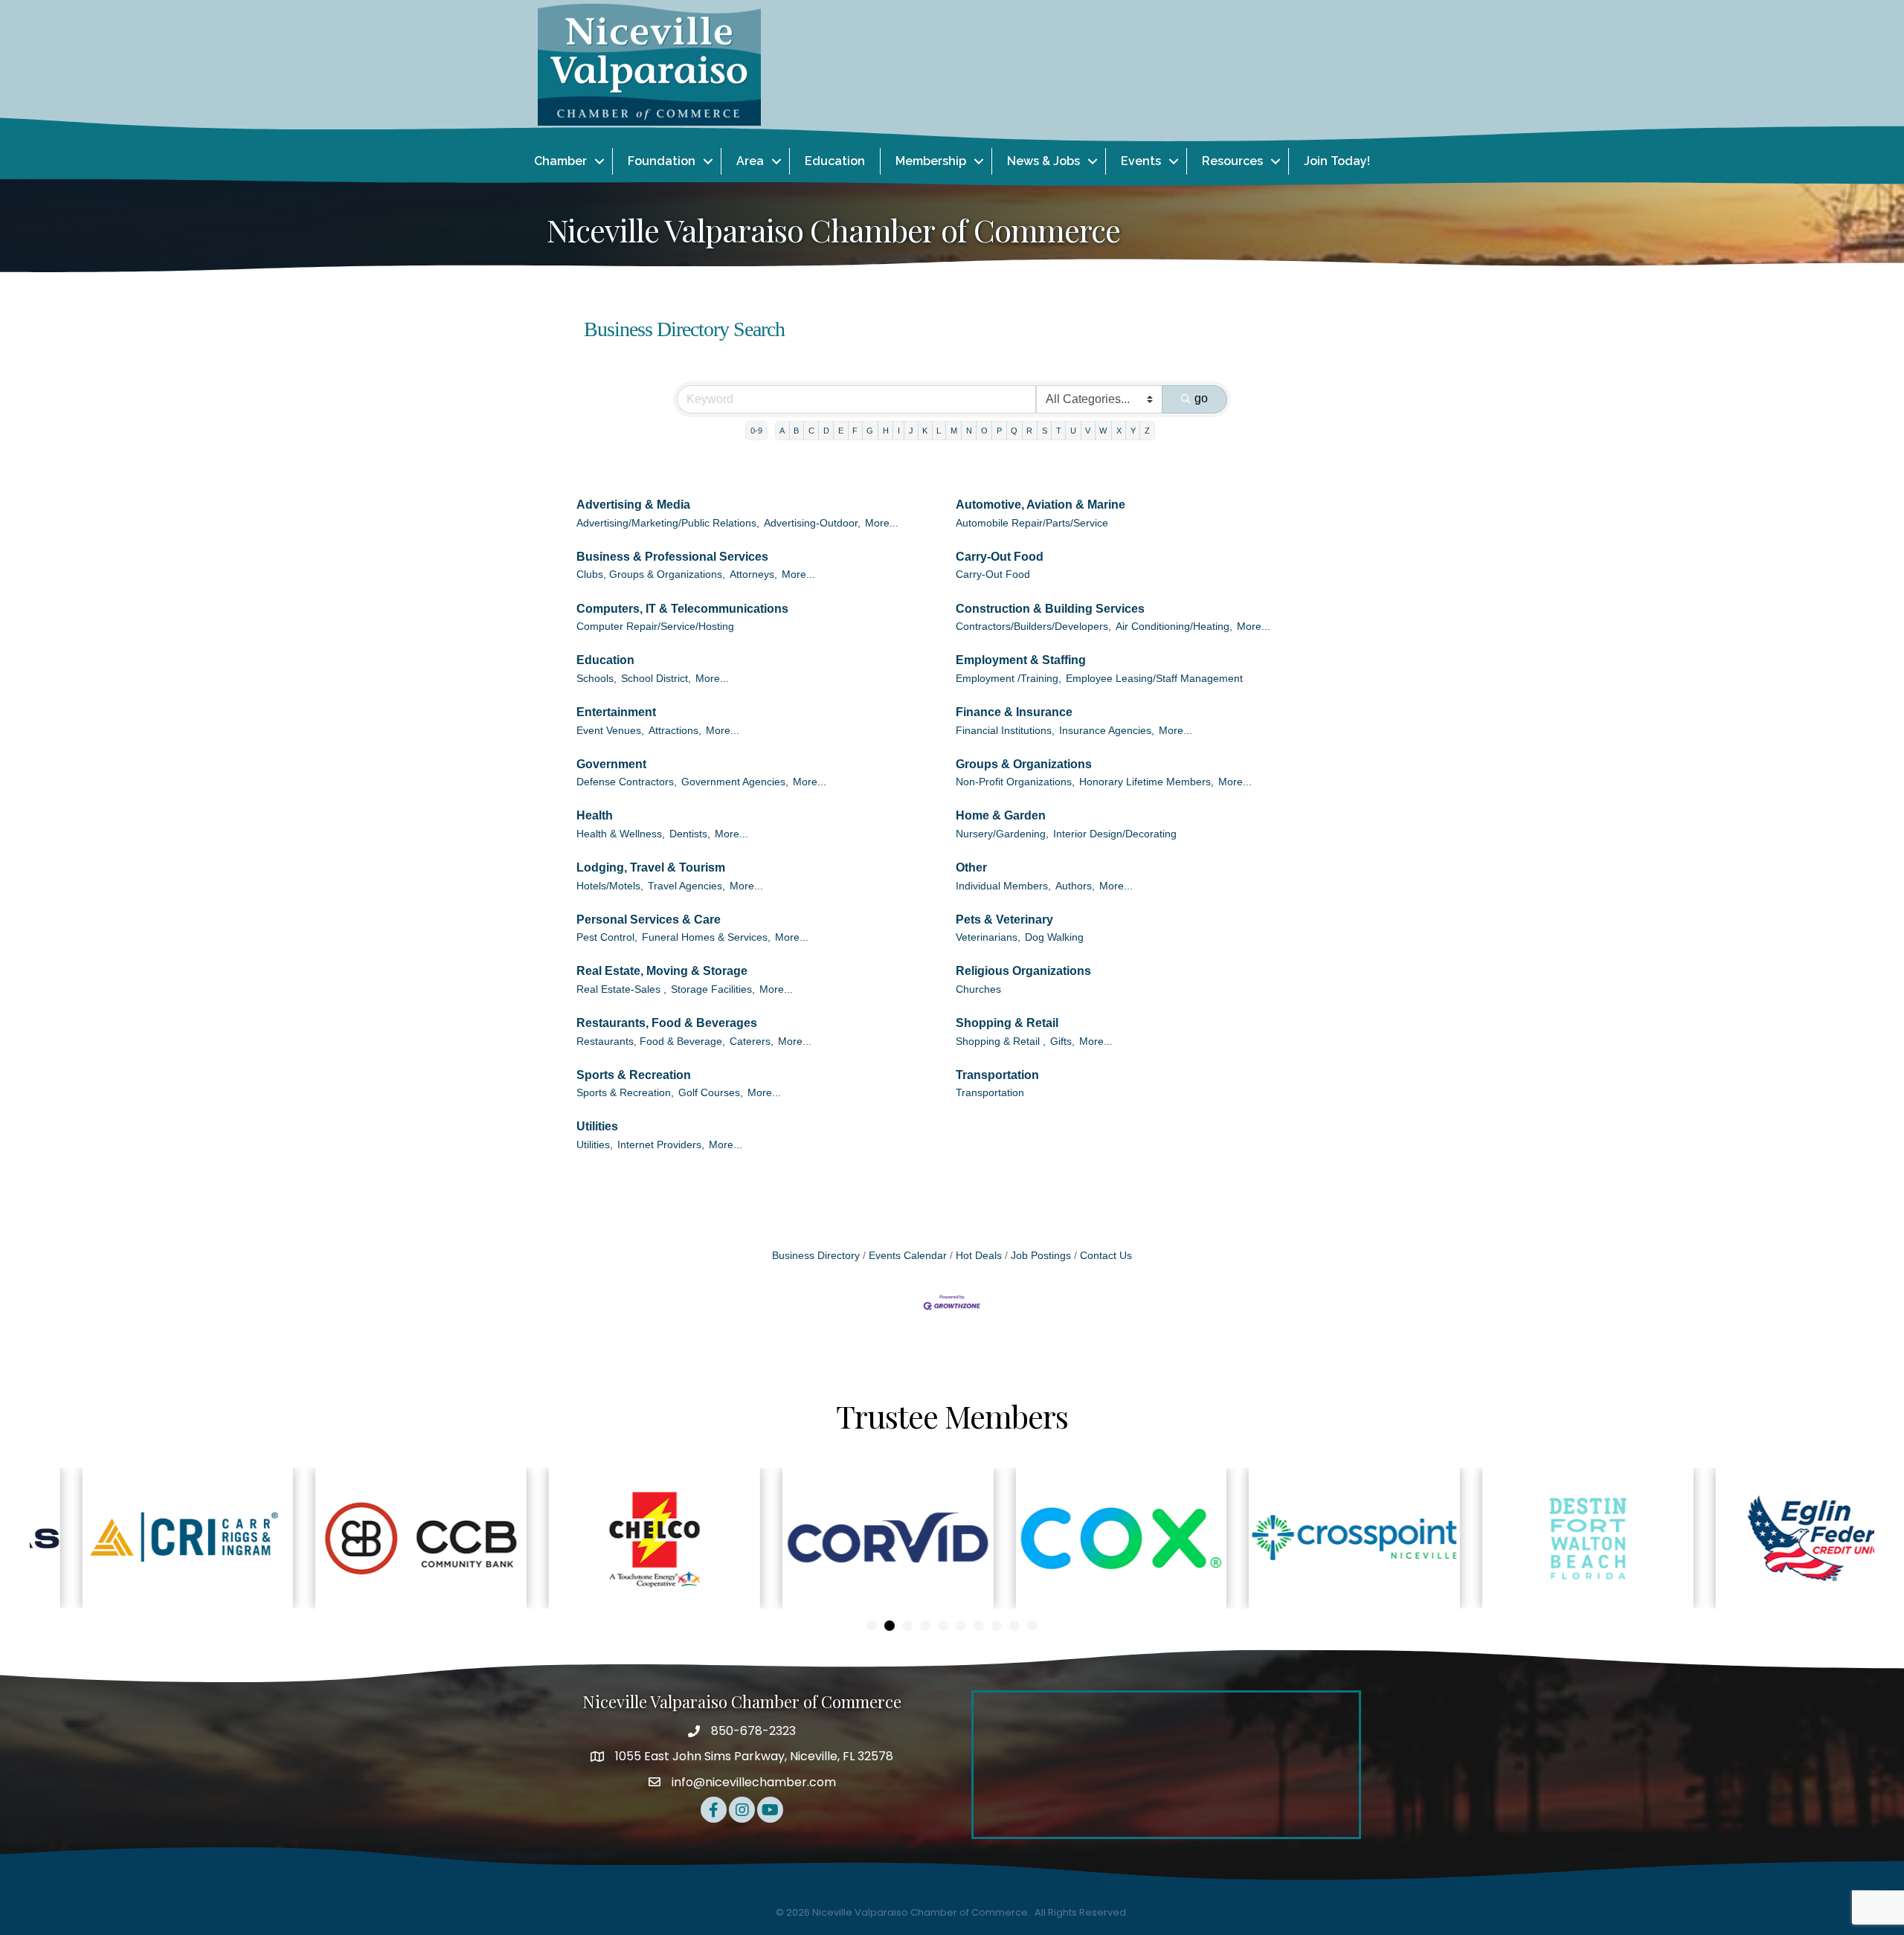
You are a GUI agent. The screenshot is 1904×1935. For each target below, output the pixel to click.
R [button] (1029, 431)
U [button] (1073, 431)
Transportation (997, 1075)
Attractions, (675, 731)
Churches (978, 989)
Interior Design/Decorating (1115, 834)
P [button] (999, 431)
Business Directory (816, 1256)
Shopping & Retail (1007, 1023)
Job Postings (1041, 1256)
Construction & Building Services (1050, 609)
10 (1032, 1626)
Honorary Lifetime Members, (1146, 782)
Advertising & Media (633, 505)
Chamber (560, 161)
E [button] (841, 431)
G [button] (870, 431)
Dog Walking (1054, 937)
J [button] (911, 431)
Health (595, 815)
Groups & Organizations (1024, 764)
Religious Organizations (1023, 971)
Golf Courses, (711, 1093)
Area (750, 161)
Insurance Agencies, (1107, 731)
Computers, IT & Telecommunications (682, 609)
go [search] (1201, 398)
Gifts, (1062, 1041)
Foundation (662, 161)
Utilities (597, 1126)
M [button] (954, 431)
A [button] (782, 431)
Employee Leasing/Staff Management (1154, 679)
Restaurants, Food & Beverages (667, 1023)
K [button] (925, 431)
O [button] (984, 431)
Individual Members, (1003, 886)
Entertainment (616, 712)
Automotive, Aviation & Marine (1041, 505)
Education (835, 161)
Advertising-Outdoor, (812, 523)
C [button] (811, 431)
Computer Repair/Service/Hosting (655, 627)
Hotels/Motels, (610, 886)
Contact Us (1106, 1256)
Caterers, (752, 1041)
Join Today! (1337, 161)
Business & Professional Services (672, 557)
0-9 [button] (756, 431)
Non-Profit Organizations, (1015, 782)
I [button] (899, 431)
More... (882, 523)
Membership (931, 161)
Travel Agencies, (686, 886)
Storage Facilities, (713, 989)
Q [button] (1014, 431)
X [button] (1119, 431)
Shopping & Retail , (1001, 1041)
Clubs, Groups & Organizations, (651, 574)
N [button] (969, 431)
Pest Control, (607, 937)
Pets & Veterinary (1004, 920)
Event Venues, (610, 731)
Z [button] (1147, 431)
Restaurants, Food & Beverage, (651, 1041)
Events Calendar (908, 1256)
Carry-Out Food (1000, 557)
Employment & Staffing (1021, 660)
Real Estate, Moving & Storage (662, 971)
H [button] (886, 431)
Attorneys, (753, 574)
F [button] (855, 431)
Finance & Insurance (1014, 712)
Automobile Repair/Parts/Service (1032, 523)
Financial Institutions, (1005, 731)
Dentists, (690, 834)
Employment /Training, (1009, 679)
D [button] (826, 431)
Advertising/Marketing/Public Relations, (668, 523)
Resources (1232, 161)
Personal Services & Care (649, 920)
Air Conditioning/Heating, (1174, 627)
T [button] (1059, 431)
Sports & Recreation (634, 1075)
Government (611, 764)
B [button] (796, 431)
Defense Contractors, (627, 782)
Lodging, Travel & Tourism (651, 867)
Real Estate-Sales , (621, 989)
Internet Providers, (661, 1145)
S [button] (1045, 431)
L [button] (939, 431)
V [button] (1088, 431)
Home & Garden (1001, 815)
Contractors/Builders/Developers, (1033, 627)
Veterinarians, (988, 937)
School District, (656, 679)
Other (971, 867)
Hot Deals (979, 1256)
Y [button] (1133, 431)
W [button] (1103, 431)
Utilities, (595, 1145)
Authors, (1075, 886)
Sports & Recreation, (625, 1093)
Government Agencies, (735, 782)
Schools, (596, 679)
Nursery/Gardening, (1002, 834)
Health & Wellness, (621, 834)
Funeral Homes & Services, (706, 937)
